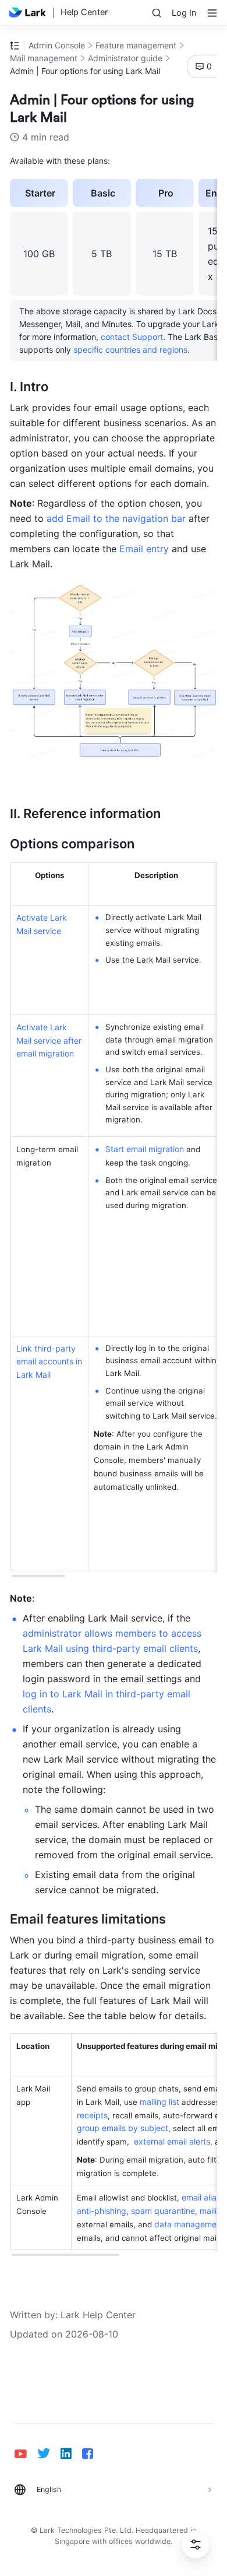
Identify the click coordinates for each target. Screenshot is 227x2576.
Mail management (44, 58)
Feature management (136, 45)
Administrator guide (125, 58)
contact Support (132, 337)
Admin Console (57, 45)
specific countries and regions (130, 350)
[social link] (26, 2454)
